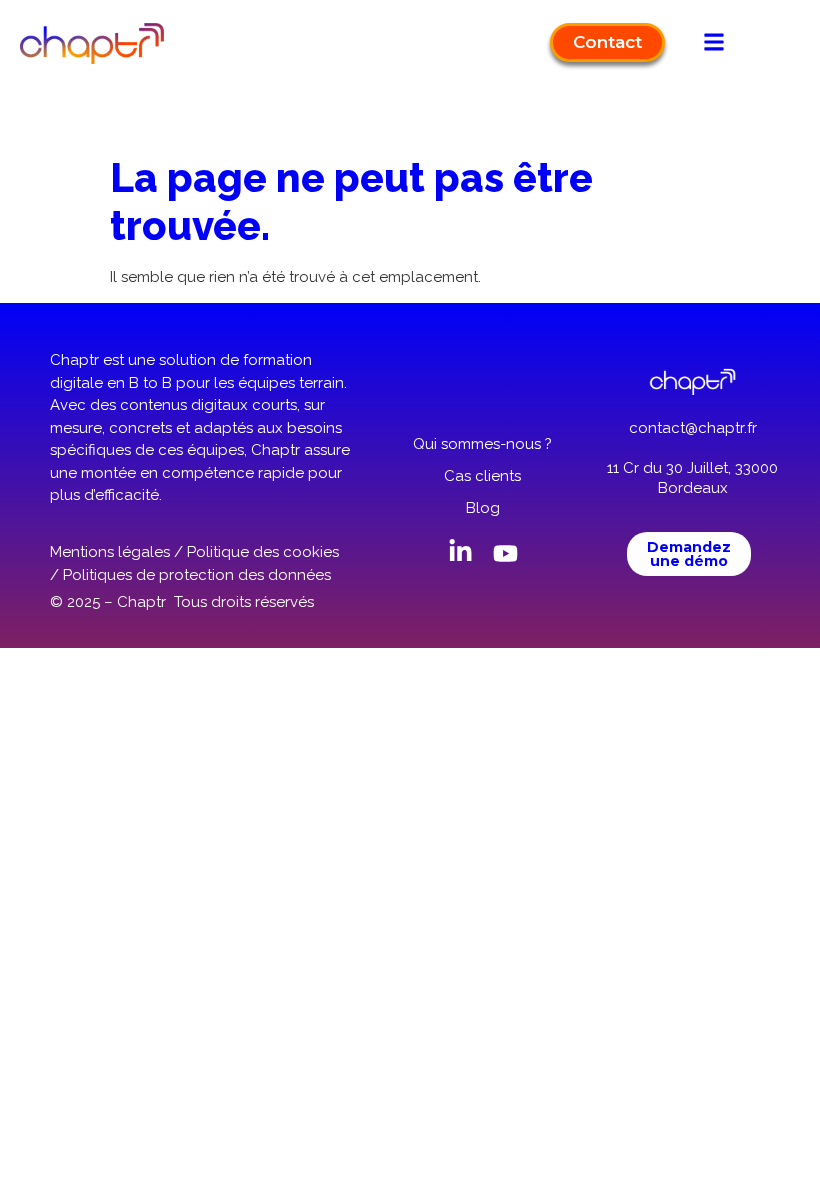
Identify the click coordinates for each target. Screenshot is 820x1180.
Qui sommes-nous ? (482, 444)
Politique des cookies (263, 552)
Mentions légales (110, 552)
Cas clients (482, 476)
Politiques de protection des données (197, 575)
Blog (483, 508)
